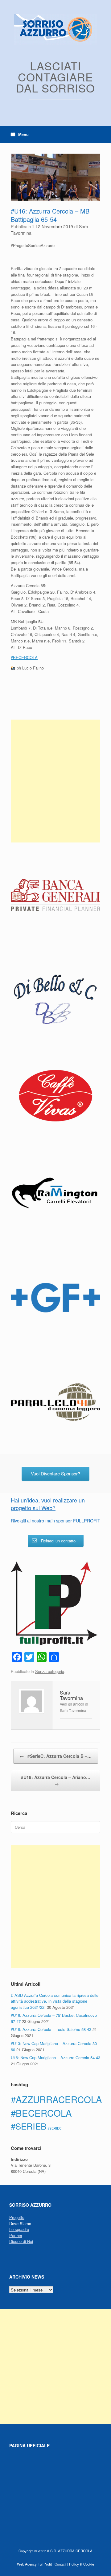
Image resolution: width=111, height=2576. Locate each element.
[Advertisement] (55, 781)
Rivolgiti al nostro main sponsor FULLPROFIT (55, 1521)
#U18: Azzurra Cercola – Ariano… (56, 1780)
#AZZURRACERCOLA (56, 2099)
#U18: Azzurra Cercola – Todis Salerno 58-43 (51, 2029)
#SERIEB (29, 2126)
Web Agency (27, 2564)
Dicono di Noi (21, 2241)
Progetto (17, 2217)
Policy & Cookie (82, 2564)
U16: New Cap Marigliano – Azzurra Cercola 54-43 (55, 2058)
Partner (16, 2235)
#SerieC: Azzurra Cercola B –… (56, 1756)
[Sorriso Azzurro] (55, 29)
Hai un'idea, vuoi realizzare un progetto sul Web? (48, 1504)
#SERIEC (55, 2128)
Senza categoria (50, 1671)
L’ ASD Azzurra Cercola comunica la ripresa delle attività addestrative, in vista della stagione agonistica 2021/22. (55, 2001)
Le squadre (19, 2229)
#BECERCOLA (41, 2113)
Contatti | (61, 2564)
